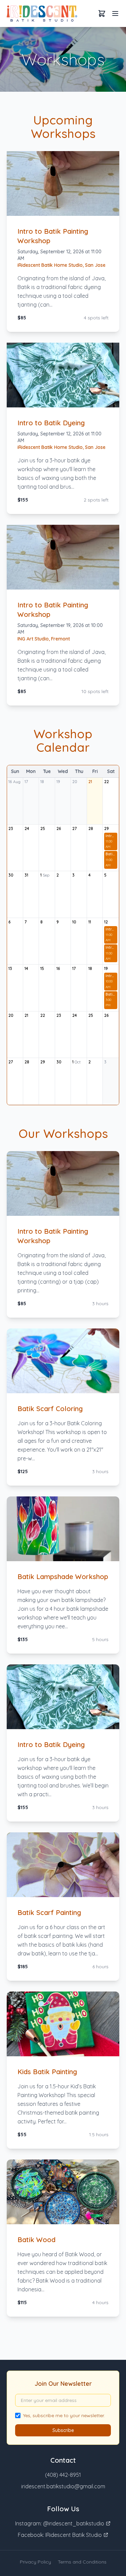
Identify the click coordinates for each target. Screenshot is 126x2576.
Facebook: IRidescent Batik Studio (60, 2535)
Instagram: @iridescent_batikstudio (60, 2523)
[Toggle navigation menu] (115, 13)
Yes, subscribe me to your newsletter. (64, 2415)
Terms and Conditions (82, 2562)
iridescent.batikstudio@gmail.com (63, 2486)
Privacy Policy (35, 2562)
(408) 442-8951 (63, 2475)
